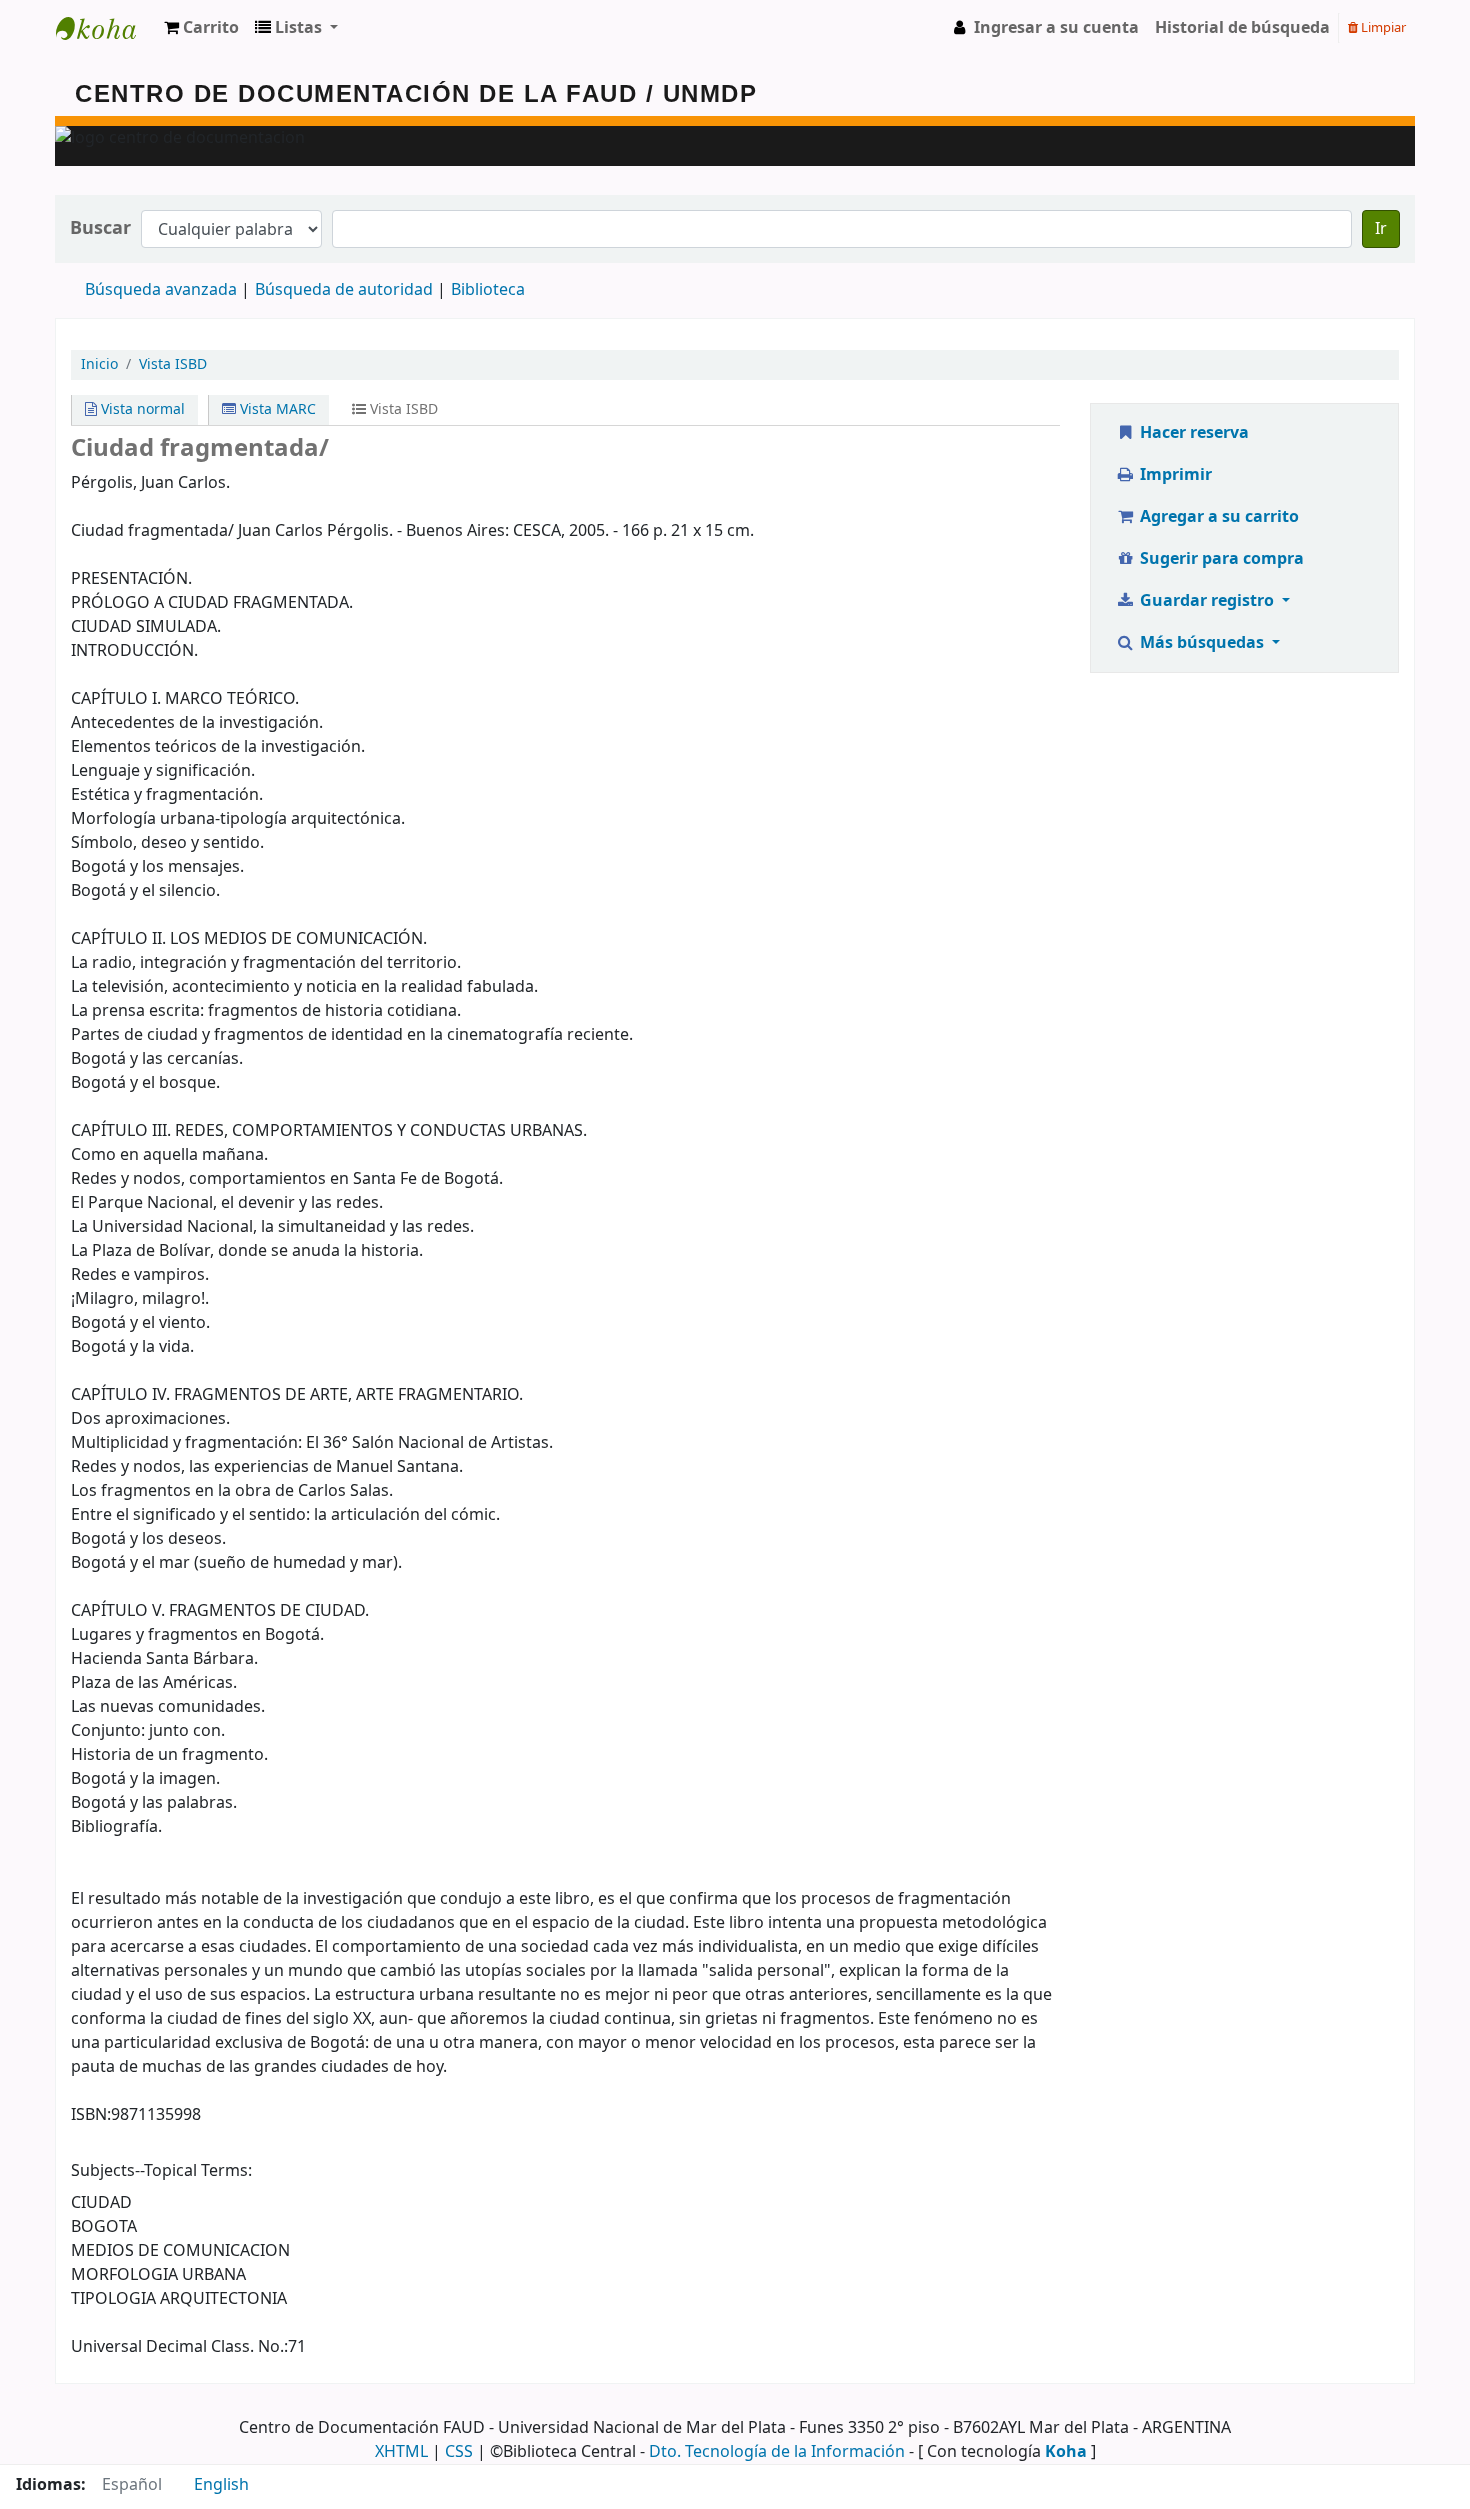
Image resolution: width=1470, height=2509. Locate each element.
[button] (201, 28)
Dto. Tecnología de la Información (777, 2452)
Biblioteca (488, 290)
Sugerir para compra (1220, 559)
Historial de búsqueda (1242, 28)
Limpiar (1382, 27)
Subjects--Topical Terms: (161, 2171)
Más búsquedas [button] (1202, 643)
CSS (459, 2452)
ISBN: (91, 2115)
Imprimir (1174, 475)
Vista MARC (276, 409)
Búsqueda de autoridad (344, 290)
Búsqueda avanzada (161, 290)
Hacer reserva (1192, 433)
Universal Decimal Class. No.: (179, 2347)
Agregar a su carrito (1217, 517)
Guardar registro (1207, 601)
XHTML (401, 2452)
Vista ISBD (173, 364)
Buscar (100, 228)
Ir (1381, 229)
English (221, 2485)
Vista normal (141, 409)
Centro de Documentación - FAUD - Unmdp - (106, 28)
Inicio (99, 364)
